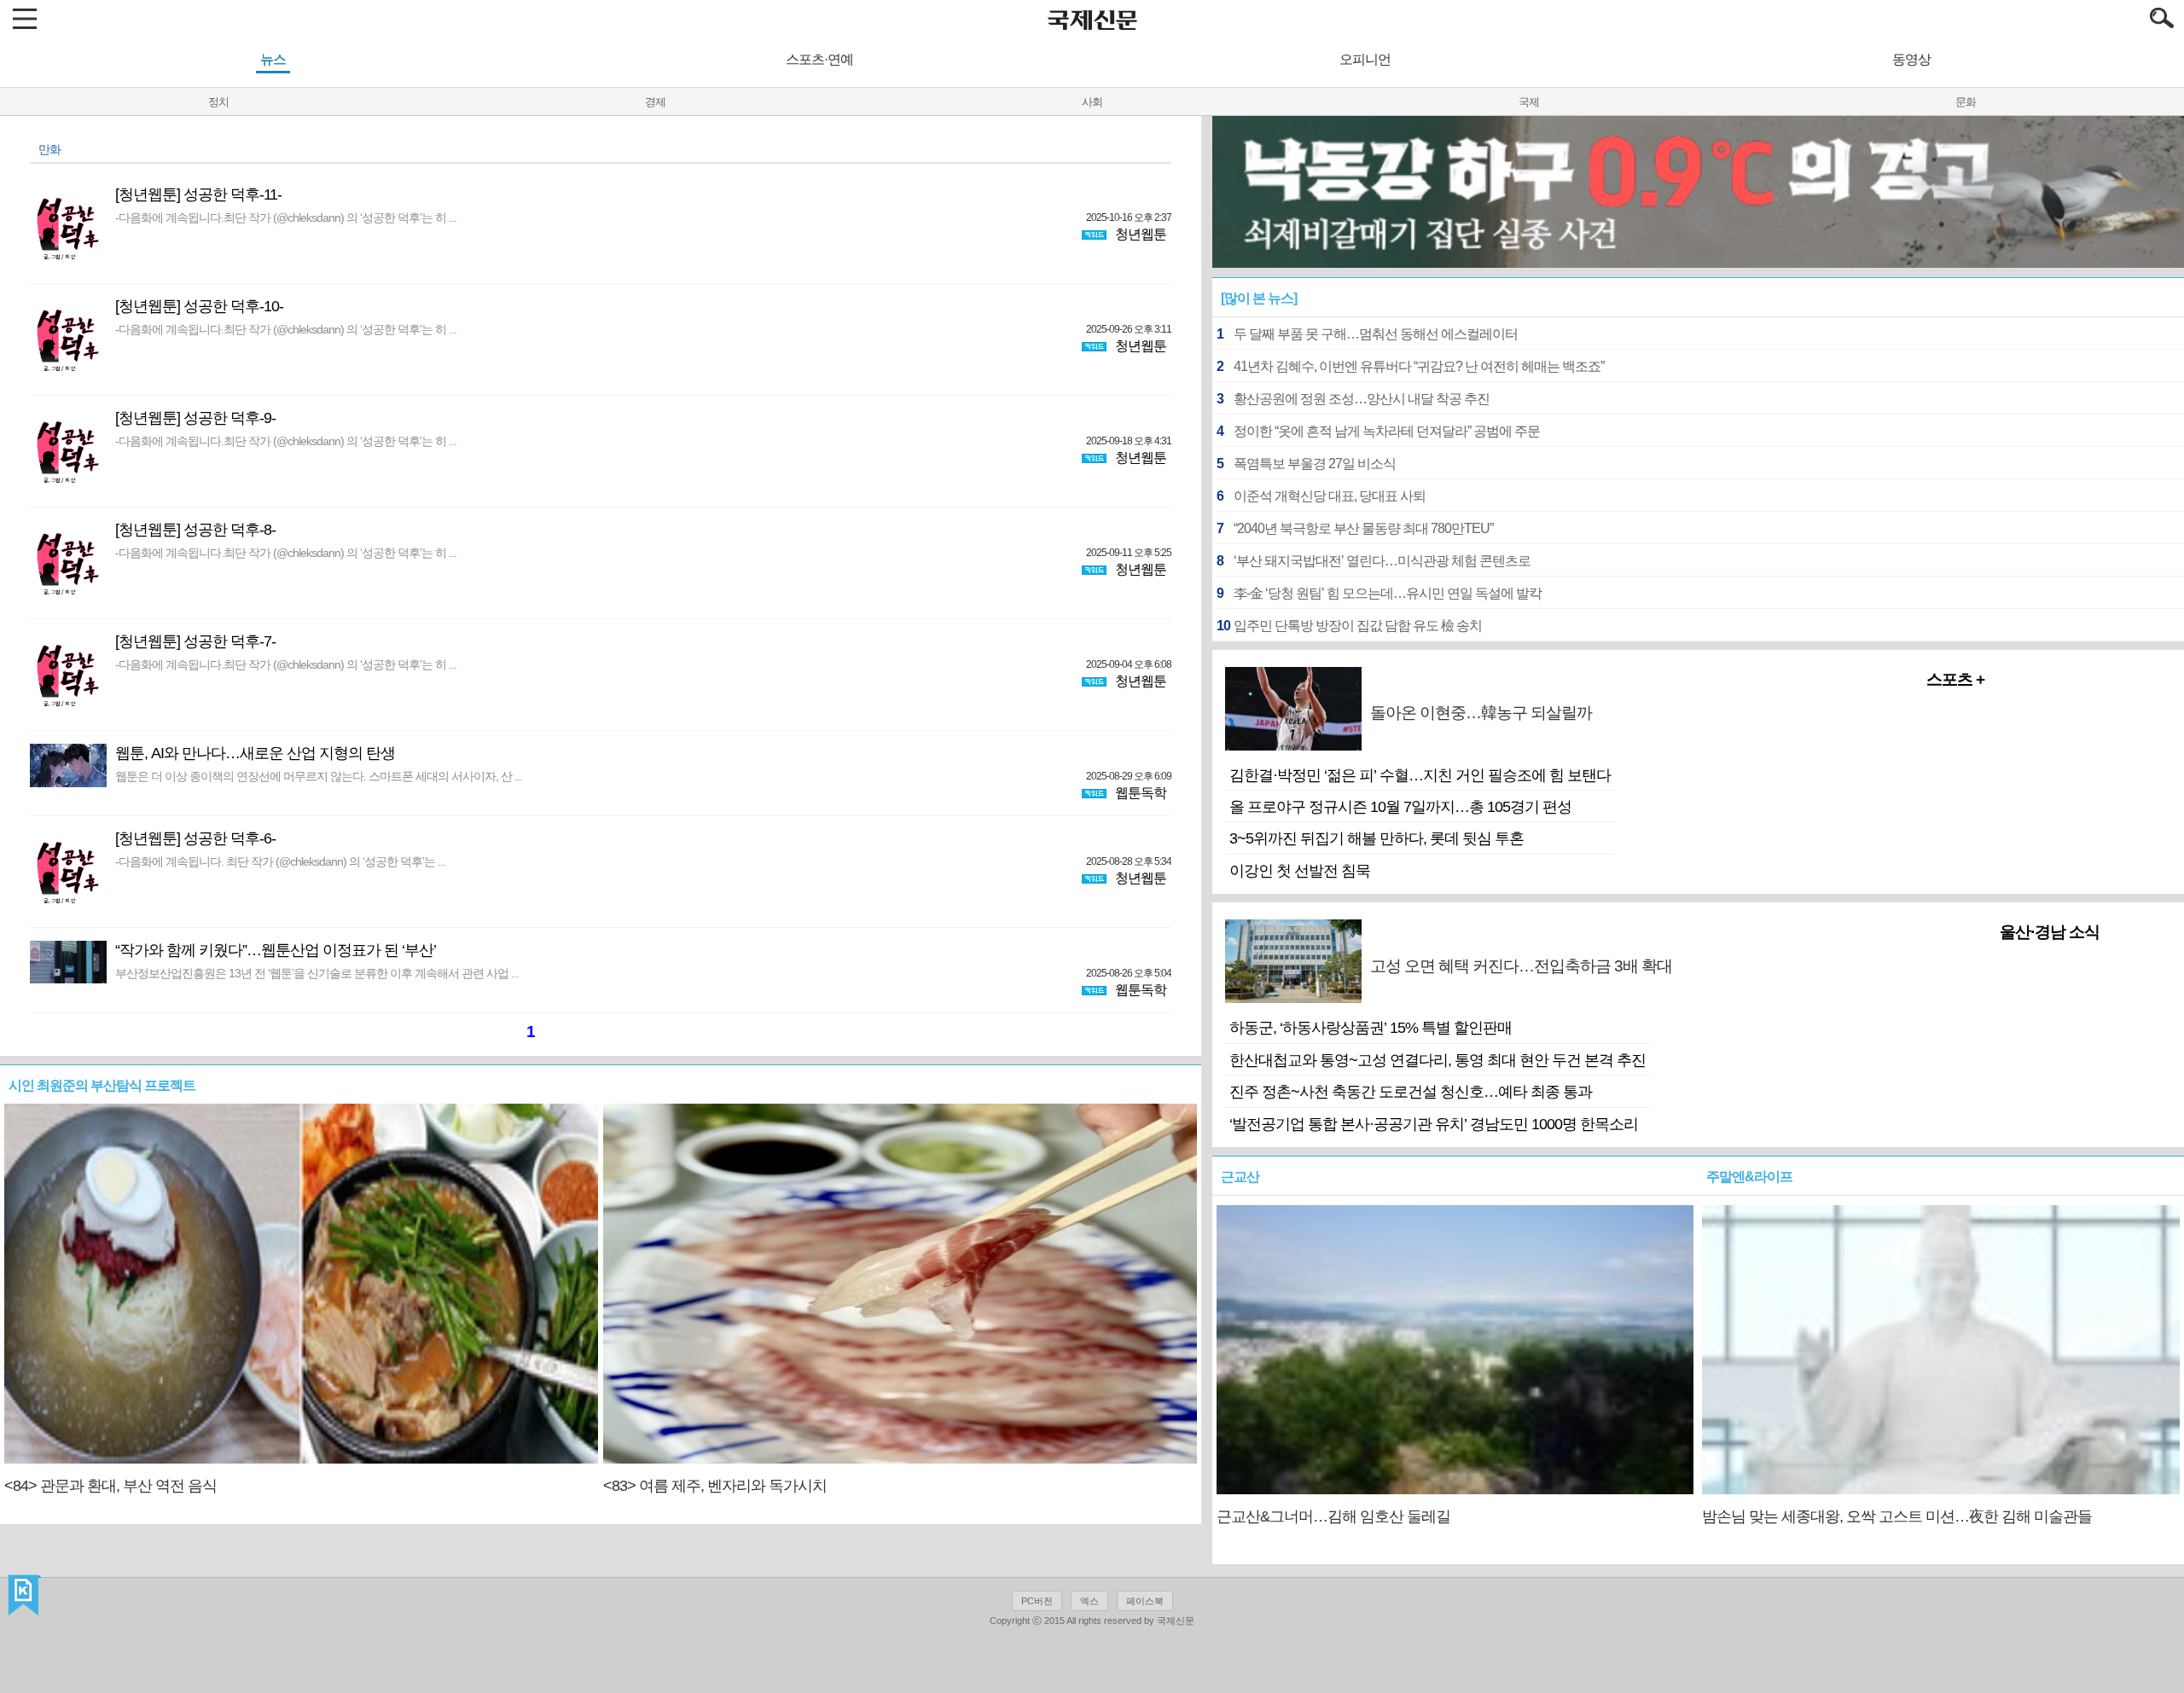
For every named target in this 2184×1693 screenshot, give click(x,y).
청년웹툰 (1141, 234)
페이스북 (1145, 1601)
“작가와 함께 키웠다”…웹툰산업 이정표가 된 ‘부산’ (276, 950)
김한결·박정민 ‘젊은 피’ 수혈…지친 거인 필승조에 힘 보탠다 (1420, 775)
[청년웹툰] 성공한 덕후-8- (195, 530)
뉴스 (273, 59)
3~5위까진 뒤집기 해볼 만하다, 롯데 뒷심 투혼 (1377, 838)
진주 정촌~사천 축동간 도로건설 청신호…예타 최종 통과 (1411, 1092)
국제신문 (24, 1596)
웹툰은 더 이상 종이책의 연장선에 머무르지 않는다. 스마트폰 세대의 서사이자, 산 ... (319, 776)
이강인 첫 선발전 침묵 (1300, 871)
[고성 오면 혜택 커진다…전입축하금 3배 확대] (1735, 994)
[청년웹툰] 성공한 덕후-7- (195, 641)
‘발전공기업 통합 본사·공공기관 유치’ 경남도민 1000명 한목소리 (1434, 1124)
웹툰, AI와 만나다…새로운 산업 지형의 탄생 (255, 753)
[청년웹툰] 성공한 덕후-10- (199, 306)
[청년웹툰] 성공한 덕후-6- (195, 838)
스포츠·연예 (819, 59)
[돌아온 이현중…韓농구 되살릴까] (1677, 741)
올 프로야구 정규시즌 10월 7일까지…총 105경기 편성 (1400, 807)
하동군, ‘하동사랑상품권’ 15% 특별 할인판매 (1371, 1028)
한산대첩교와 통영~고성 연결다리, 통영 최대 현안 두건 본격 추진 (1438, 1060)
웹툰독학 (1141, 793)
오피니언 (1365, 59)
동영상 (1911, 59)
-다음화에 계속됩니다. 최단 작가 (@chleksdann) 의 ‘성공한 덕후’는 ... (280, 861)
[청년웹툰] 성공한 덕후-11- (198, 194)
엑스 (1089, 1601)
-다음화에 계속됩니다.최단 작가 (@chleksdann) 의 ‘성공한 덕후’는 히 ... (286, 217)
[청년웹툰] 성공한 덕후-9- (195, 418)
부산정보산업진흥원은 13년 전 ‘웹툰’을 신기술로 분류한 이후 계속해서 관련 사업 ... (317, 973)
